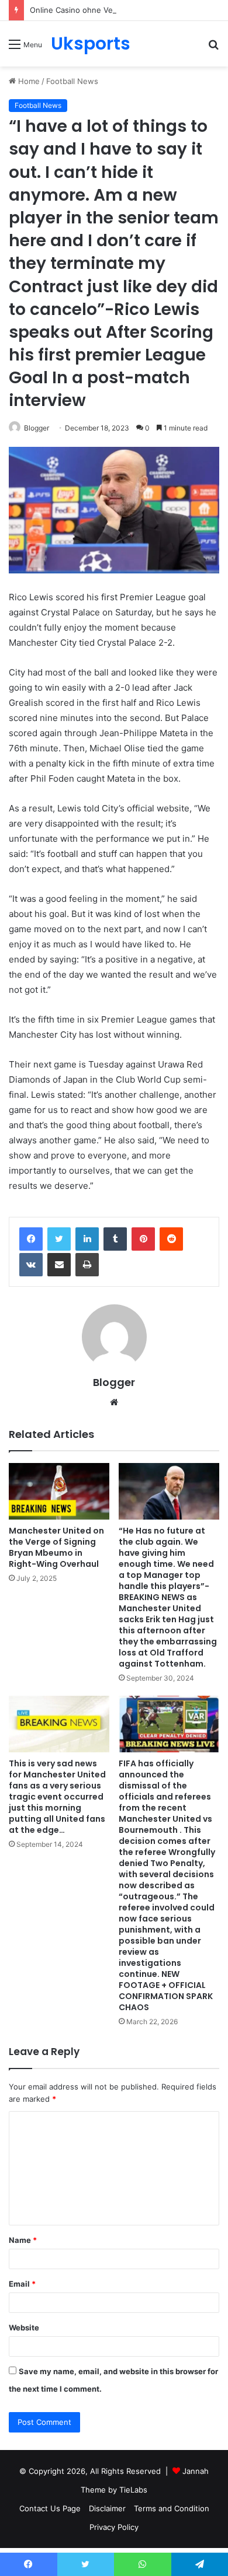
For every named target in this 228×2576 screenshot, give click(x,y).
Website (24, 2327)
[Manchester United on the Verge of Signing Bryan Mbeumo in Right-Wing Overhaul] (59, 1491)
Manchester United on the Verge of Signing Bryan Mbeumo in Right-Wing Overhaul (56, 1547)
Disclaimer (107, 2508)
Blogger (37, 428)
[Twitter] (59, 1239)
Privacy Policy (114, 2527)
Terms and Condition (172, 2508)
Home (28, 81)
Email (22, 2284)
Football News (72, 81)
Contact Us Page (50, 2508)
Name (23, 2240)
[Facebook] (31, 1239)
